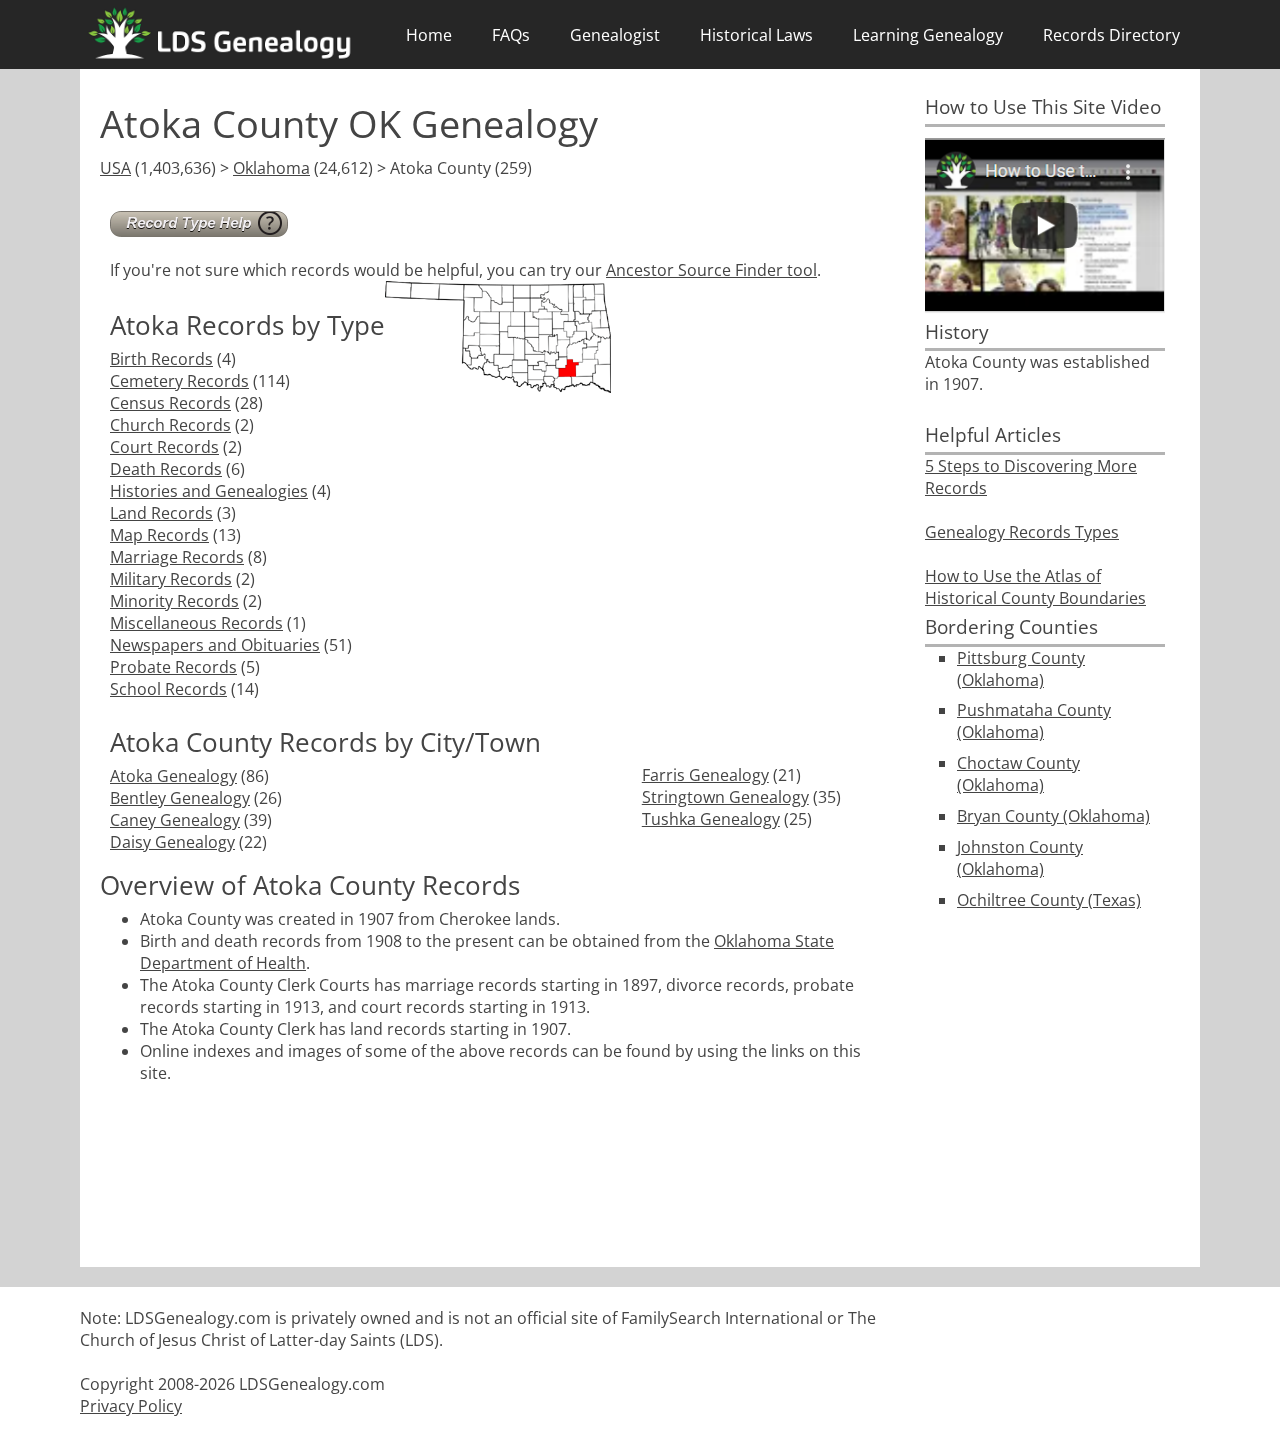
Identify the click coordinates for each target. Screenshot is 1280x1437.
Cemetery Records (179, 381)
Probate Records (173, 667)
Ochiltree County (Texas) (1049, 900)
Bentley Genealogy (180, 798)
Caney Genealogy (175, 820)
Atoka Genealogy (173, 776)
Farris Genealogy (705, 775)
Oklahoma (271, 168)
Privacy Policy (131, 1406)
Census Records (170, 403)
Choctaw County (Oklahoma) (1018, 774)
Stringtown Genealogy (725, 797)
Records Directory (1111, 35)
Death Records (166, 469)
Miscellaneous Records (196, 623)
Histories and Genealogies (209, 491)
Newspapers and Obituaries (215, 645)
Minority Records (174, 601)
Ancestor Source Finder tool (711, 270)
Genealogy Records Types (1022, 532)
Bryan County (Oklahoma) (1053, 816)
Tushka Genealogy (711, 819)
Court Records (164, 447)
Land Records (161, 513)
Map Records (159, 535)
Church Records (170, 425)
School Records (168, 689)
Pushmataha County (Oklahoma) (1034, 721)
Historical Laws (756, 35)
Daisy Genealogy (172, 842)
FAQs (511, 35)
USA (115, 168)
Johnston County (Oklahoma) (1020, 858)
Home (429, 35)
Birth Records (161, 359)
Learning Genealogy (928, 35)
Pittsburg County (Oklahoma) (1021, 669)
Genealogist (615, 35)
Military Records (171, 579)
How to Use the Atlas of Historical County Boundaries (1035, 587)
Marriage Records (177, 557)
